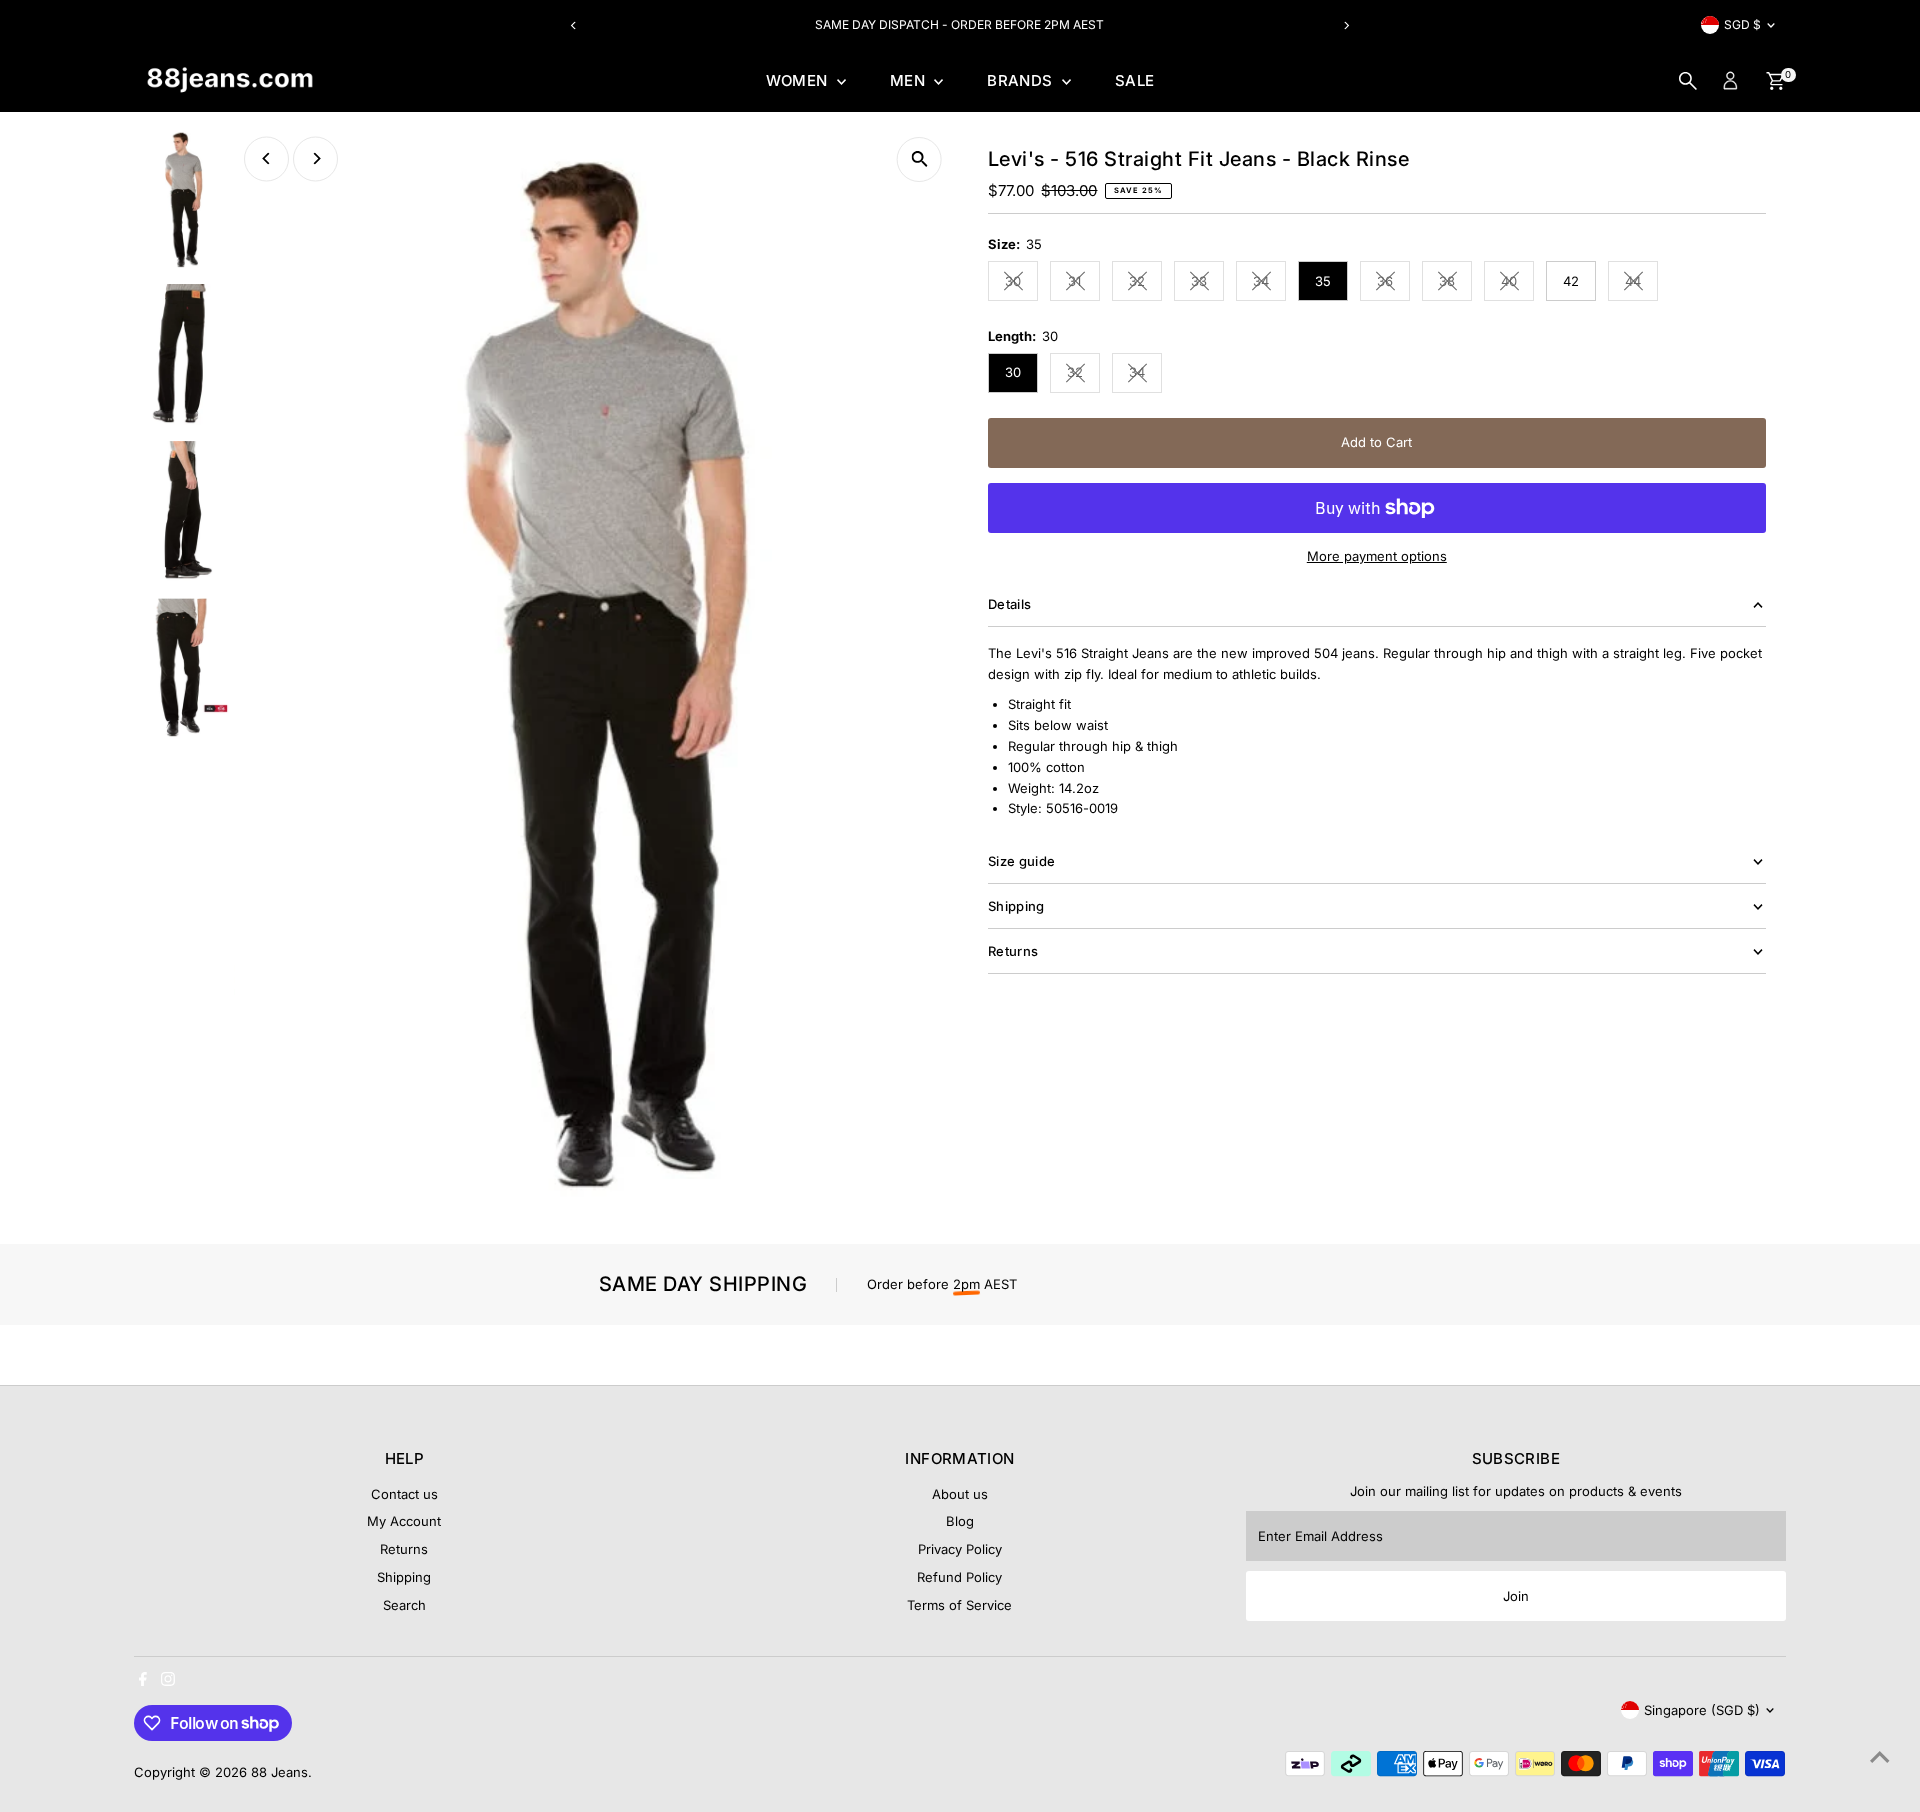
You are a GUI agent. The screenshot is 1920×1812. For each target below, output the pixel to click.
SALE (1135, 80)
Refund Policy (959, 1577)
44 (1641, 284)
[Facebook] (143, 1681)
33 (1207, 284)
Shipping (404, 1577)
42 (1571, 281)
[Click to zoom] (919, 159)
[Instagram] (168, 1681)
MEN (910, 80)
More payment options (1377, 556)
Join (1516, 1596)
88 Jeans (279, 1772)
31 (1084, 284)
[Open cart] (1775, 81)
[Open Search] (1688, 81)
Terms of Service (959, 1605)
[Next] (1346, 25)
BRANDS (1022, 80)
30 (1021, 284)
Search (404, 1605)
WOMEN (799, 80)
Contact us (404, 1494)
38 (1455, 284)
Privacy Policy (960, 1549)
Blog (960, 1521)
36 (1393, 284)
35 (1323, 281)
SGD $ (1742, 24)
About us (960, 1494)
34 (1269, 284)
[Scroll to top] (1880, 1757)
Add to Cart (1376, 442)
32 (1145, 284)
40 (1517, 284)
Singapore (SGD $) (1702, 1710)
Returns (404, 1549)
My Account (404, 1521)
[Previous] (573, 25)
